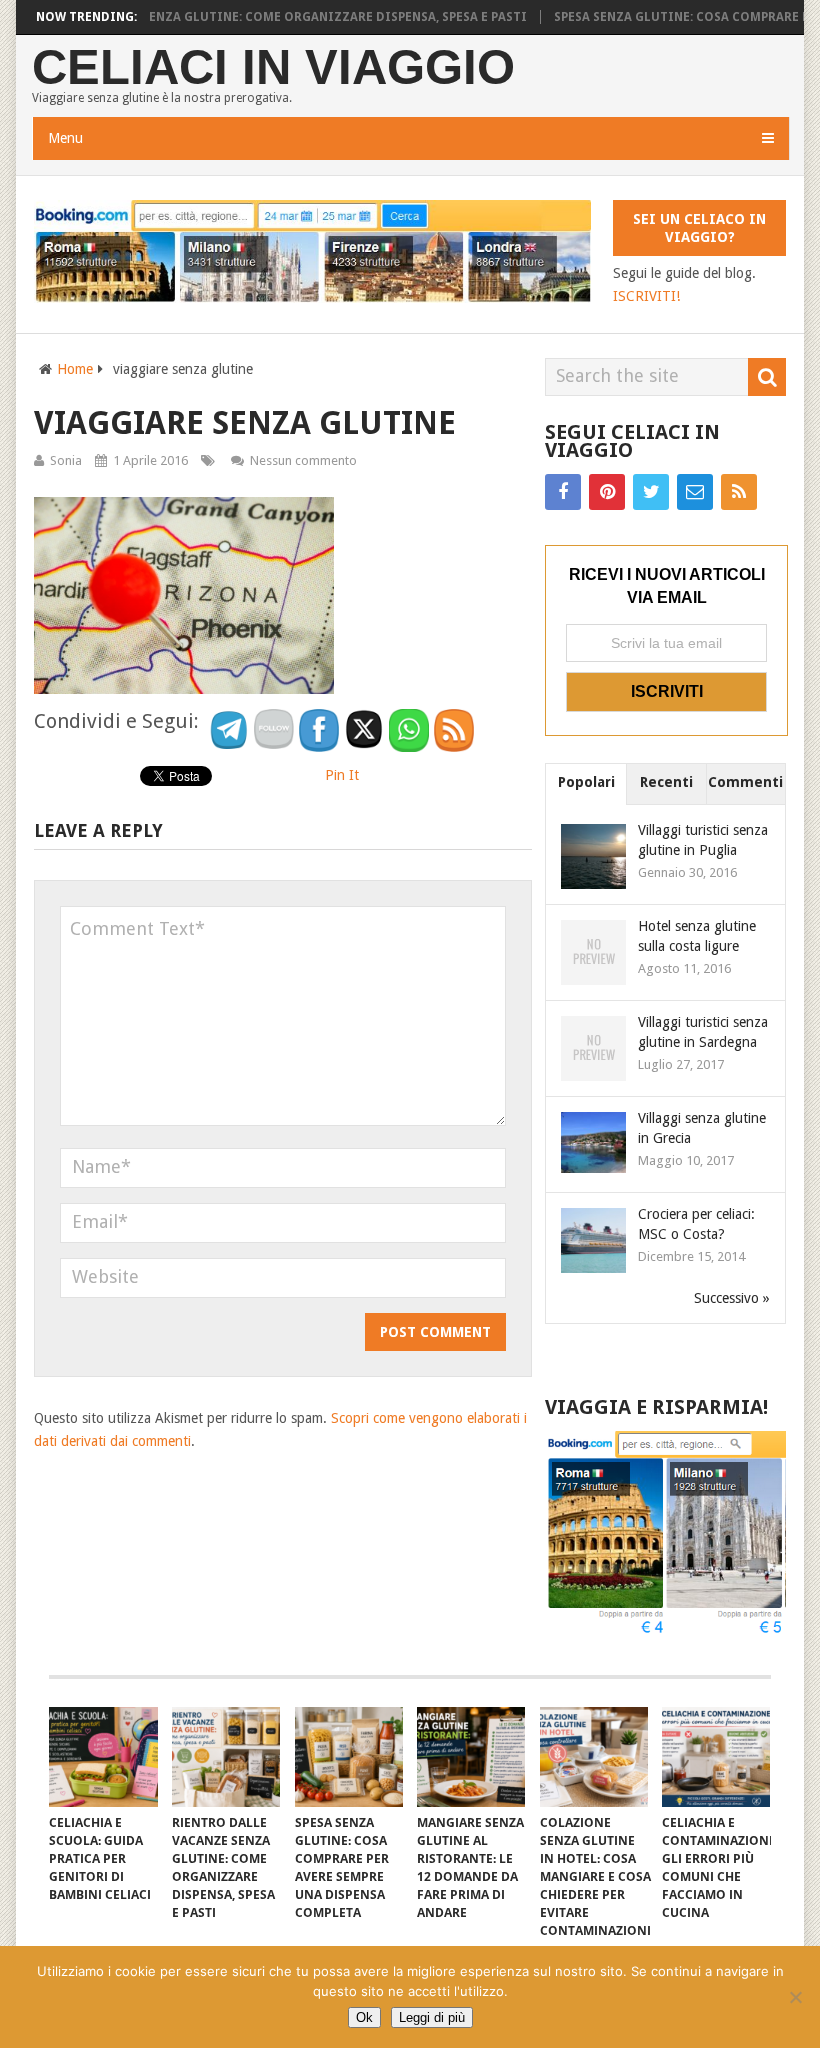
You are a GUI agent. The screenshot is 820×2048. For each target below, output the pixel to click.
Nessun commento (303, 460)
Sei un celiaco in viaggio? (699, 228)
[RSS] (739, 492)
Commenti (745, 782)
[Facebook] (563, 492)
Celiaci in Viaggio (273, 67)
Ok (364, 2017)
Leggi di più (432, 2017)
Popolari (586, 782)
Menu (65, 138)
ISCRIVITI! (646, 296)
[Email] (695, 492)
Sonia (66, 460)
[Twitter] (651, 492)
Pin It (342, 775)
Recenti (666, 782)
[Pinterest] (607, 492)
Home (75, 369)
